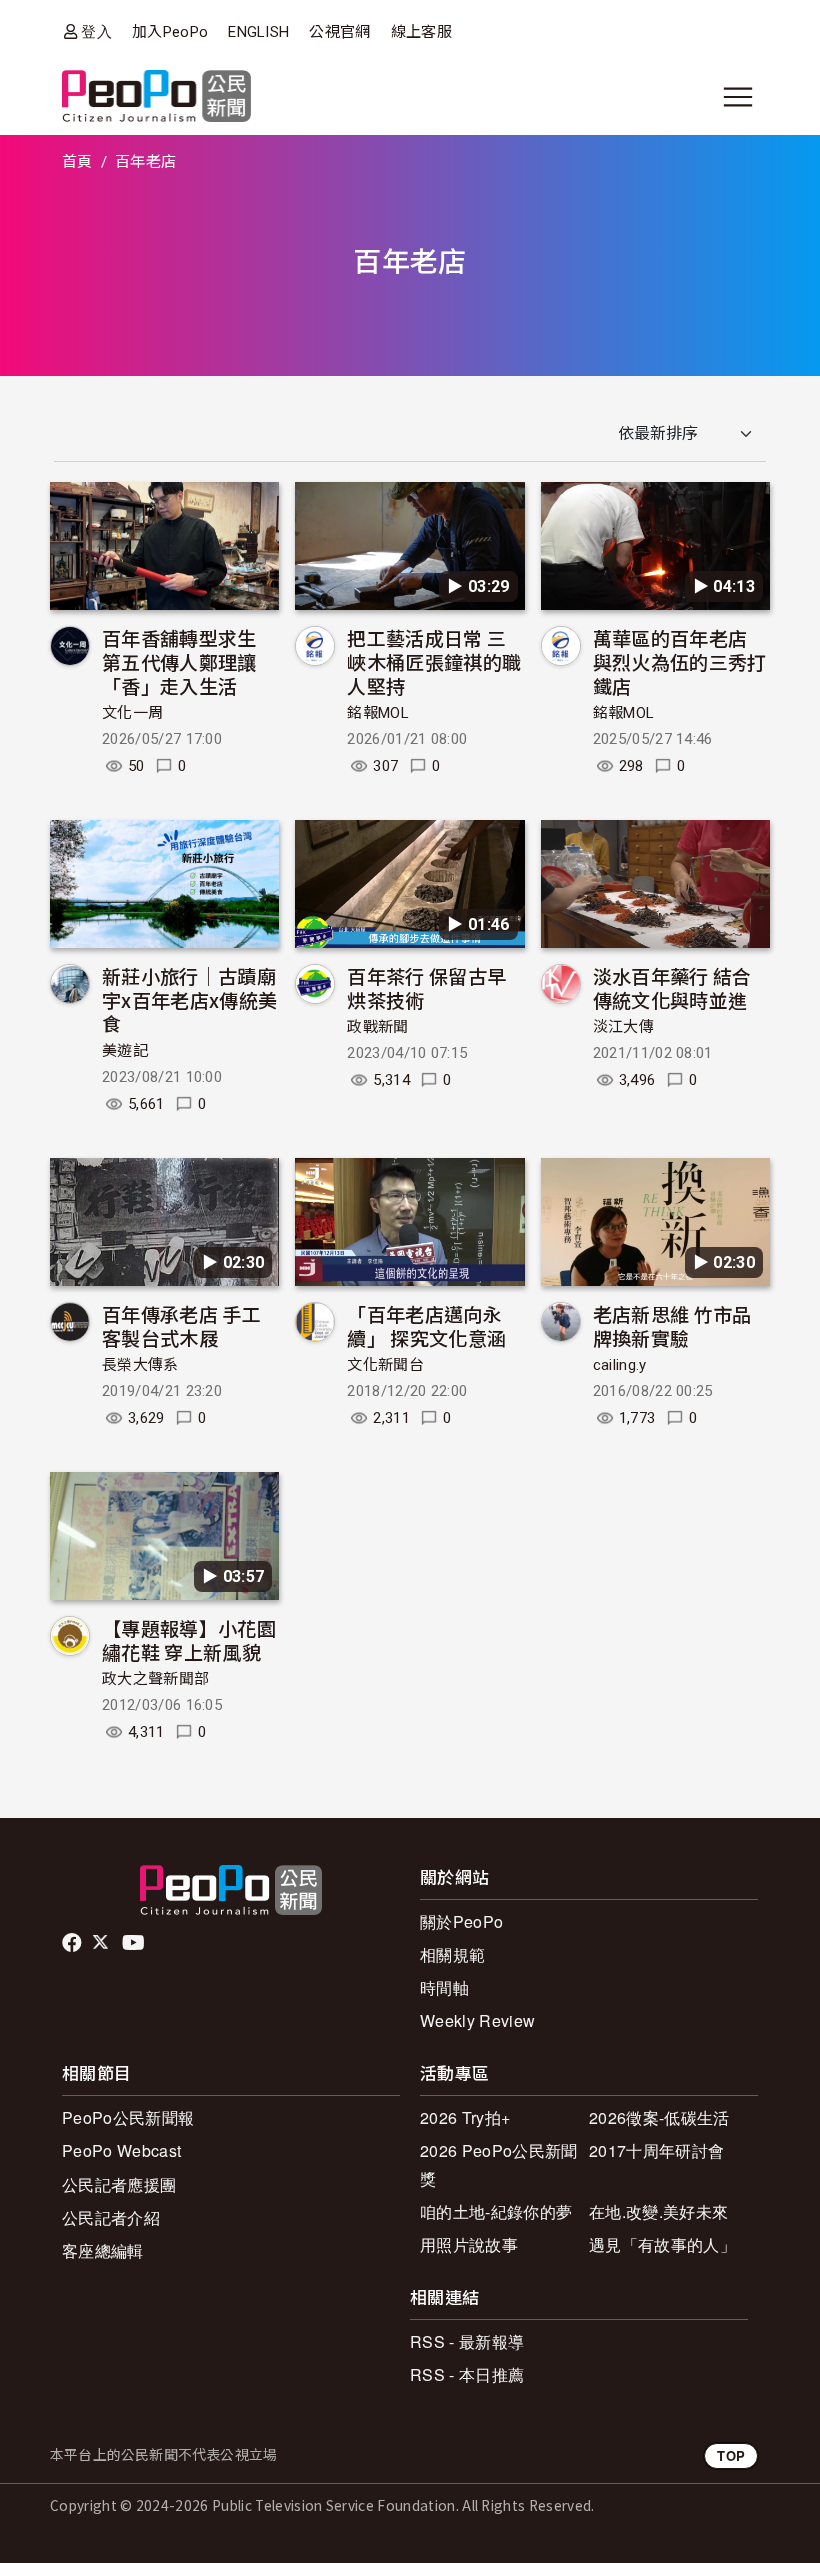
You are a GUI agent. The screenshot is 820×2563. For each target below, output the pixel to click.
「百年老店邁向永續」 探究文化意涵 (426, 1325)
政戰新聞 (377, 1027)
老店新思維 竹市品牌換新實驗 (672, 1325)
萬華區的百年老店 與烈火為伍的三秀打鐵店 (680, 661)
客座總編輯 (103, 2250)
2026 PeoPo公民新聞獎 (498, 2164)
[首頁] (156, 97)
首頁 (77, 162)
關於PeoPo (461, 1921)
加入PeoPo (170, 32)
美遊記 (125, 1051)
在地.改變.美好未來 (658, 2211)
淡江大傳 (623, 1027)
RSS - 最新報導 (467, 2341)
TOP (731, 2455)
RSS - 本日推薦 (467, 2374)
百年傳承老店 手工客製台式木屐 (181, 1325)
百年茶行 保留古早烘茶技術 (426, 987)
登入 (96, 31)
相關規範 (452, 1954)
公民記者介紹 (111, 2217)
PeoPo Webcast (121, 2150)
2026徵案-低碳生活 (659, 2117)
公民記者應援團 (119, 2184)
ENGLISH (258, 32)
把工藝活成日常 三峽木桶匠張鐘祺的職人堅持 (434, 661)
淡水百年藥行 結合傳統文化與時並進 (672, 987)
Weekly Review (477, 2020)
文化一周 (132, 713)
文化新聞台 (385, 1365)
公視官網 (339, 32)
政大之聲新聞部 (155, 1679)
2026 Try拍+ (465, 2117)
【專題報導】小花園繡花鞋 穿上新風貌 (189, 1639)
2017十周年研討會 (656, 2150)
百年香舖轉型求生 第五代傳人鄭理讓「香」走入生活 (179, 661)
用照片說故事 (469, 2244)
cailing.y (620, 1365)
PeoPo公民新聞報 (128, 2117)
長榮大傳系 (140, 1365)
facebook (73, 1943)
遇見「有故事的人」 (662, 2244)
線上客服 (421, 32)
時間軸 (444, 1987)
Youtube (135, 1943)
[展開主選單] (738, 97)
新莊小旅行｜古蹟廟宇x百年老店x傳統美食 (189, 999)
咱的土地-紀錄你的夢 (496, 2211)
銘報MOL (378, 713)
